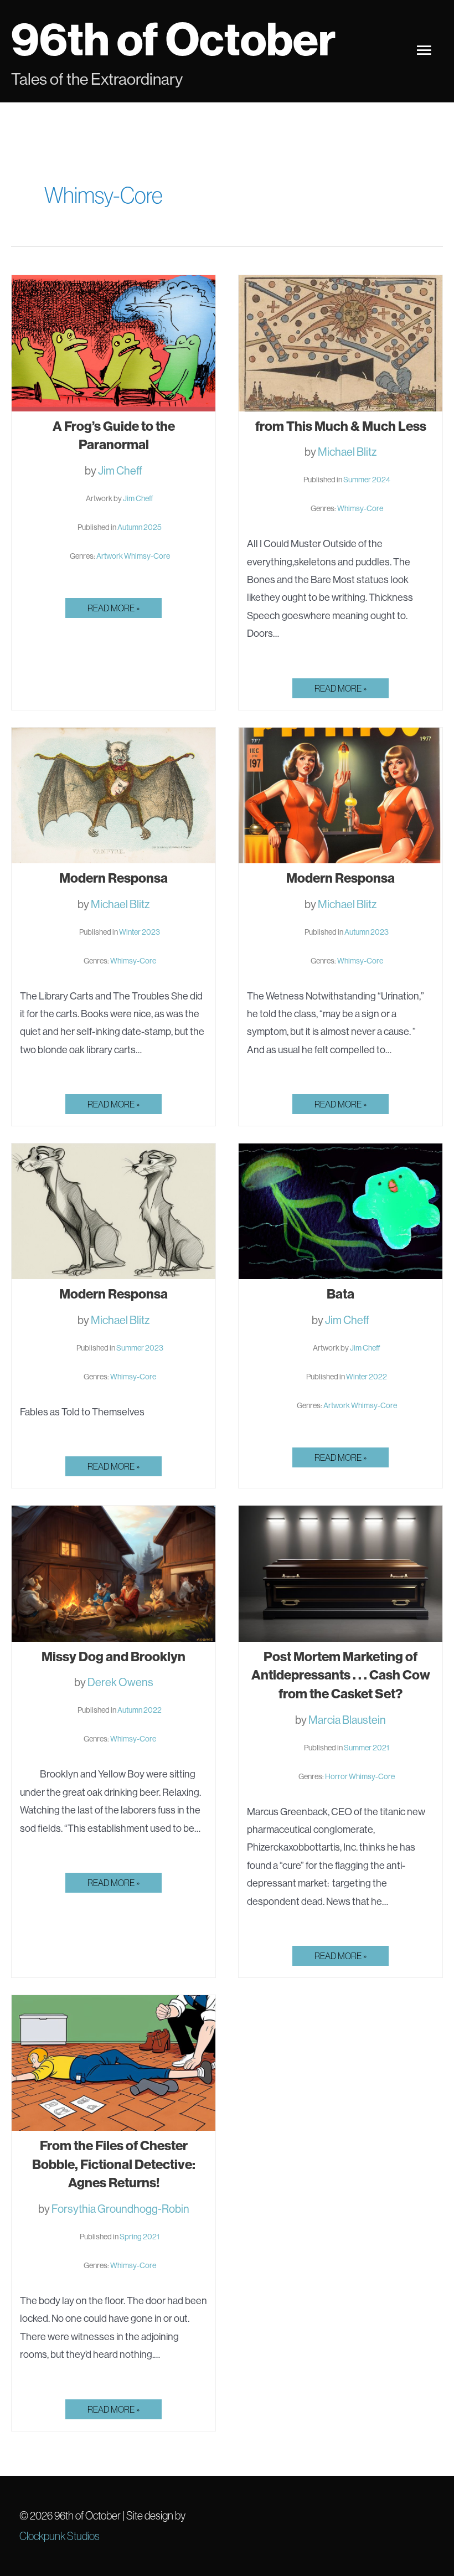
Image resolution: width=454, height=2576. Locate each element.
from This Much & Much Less (341, 426)
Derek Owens (120, 1682)
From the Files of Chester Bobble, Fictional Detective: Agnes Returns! (114, 2164)
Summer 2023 (140, 1348)
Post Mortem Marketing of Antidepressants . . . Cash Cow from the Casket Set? (341, 1675)
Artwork (110, 556)
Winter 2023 (140, 932)
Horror (336, 1776)
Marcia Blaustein (347, 1720)
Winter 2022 (367, 1377)
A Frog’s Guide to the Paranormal (114, 435)
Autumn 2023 (367, 932)
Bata (341, 1294)
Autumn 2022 (140, 1710)
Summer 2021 (367, 1748)
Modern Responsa (114, 878)
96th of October (173, 39)
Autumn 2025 (140, 527)
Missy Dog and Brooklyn (114, 1656)
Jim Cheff (120, 470)
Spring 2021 (140, 2237)
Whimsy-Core (147, 556)
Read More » (115, 610)
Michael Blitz (347, 452)
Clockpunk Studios (60, 2536)
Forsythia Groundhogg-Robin (120, 2209)
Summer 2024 (367, 480)
